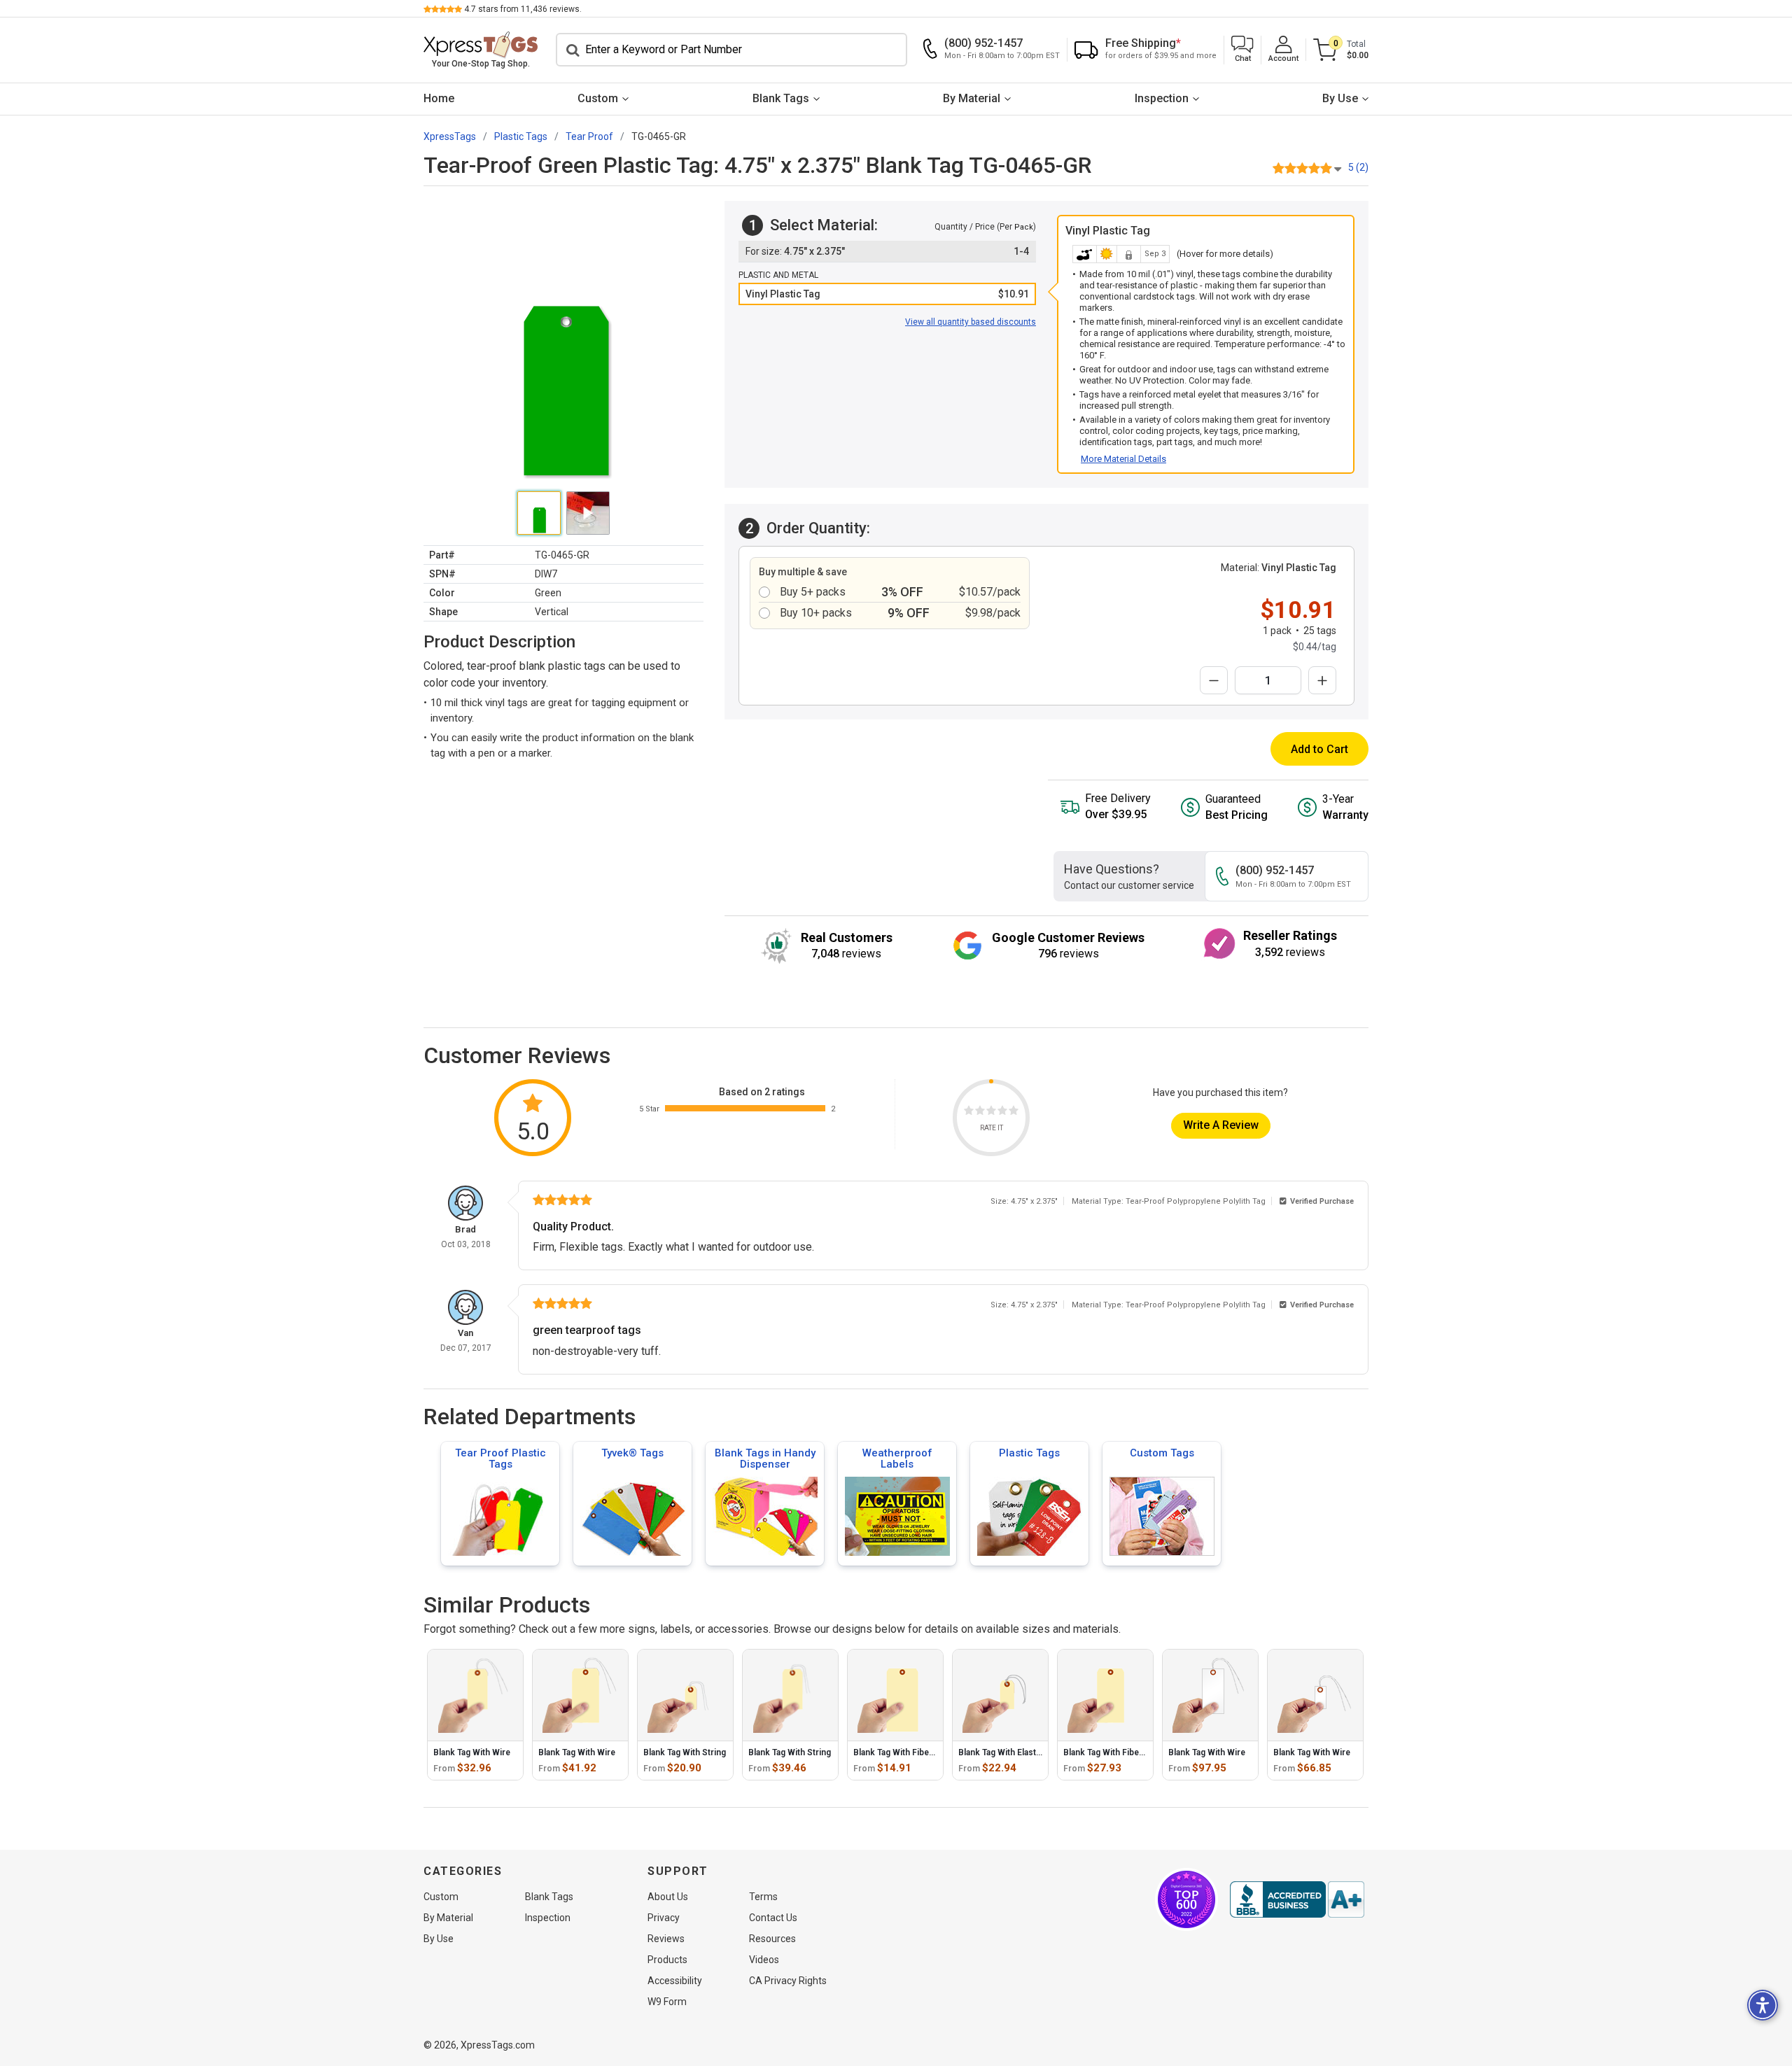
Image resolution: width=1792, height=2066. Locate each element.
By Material (972, 98)
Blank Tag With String (685, 1752)
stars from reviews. (523, 9)
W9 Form (667, 2002)
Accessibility (675, 1981)
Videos (764, 1960)
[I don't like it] (980, 1112)
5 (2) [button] (1358, 167)
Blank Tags (781, 98)
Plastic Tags (1029, 1453)
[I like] (1002, 1112)
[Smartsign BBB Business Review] (1297, 1899)
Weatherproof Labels (897, 1459)
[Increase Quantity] (1322, 680)
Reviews (666, 1939)
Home (439, 98)
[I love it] (1014, 1112)
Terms (763, 1897)
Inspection (1162, 98)
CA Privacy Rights (788, 1981)
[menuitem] (439, 99)
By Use (1340, 98)
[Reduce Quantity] (1214, 680)
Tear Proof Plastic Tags (500, 1459)
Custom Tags (1162, 1453)
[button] (1242, 50)
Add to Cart (1319, 749)
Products (667, 1960)
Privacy (664, 1918)
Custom (598, 98)
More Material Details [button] (1123, 459)
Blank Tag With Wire (472, 1752)
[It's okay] (991, 1112)
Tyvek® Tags (632, 1453)
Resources (772, 1939)
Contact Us (773, 1918)
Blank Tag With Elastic (1001, 1752)
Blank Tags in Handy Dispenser (765, 1459)
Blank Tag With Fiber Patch (905, 1752)
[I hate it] (969, 1112)
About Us (668, 1897)
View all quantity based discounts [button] (971, 322)
